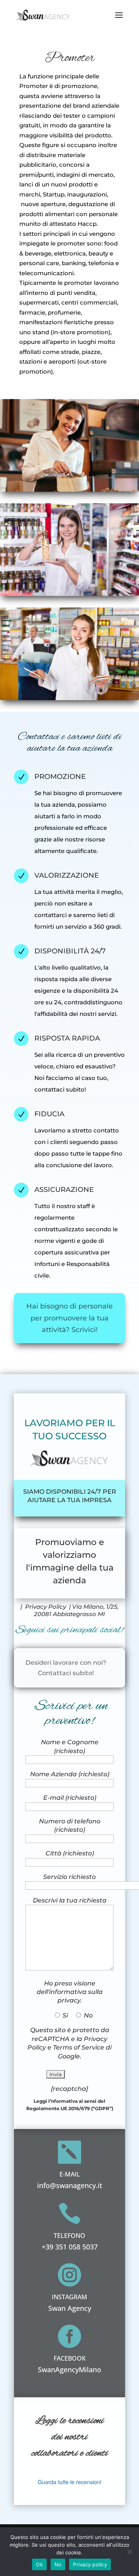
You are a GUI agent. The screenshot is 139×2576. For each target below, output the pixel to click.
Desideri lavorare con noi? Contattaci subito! (66, 1668)
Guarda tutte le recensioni (69, 2482)
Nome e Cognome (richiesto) (70, 1746)
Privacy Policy (46, 1607)
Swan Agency (70, 2308)
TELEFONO (69, 2236)
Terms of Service (79, 2047)
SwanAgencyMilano (69, 2370)
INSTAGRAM (69, 2297)
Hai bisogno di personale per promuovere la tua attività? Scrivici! (69, 1318)
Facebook (70, 2358)
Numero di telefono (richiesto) (70, 1825)
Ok (39, 2564)
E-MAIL (70, 2174)
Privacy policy (90, 2564)
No (58, 2564)
